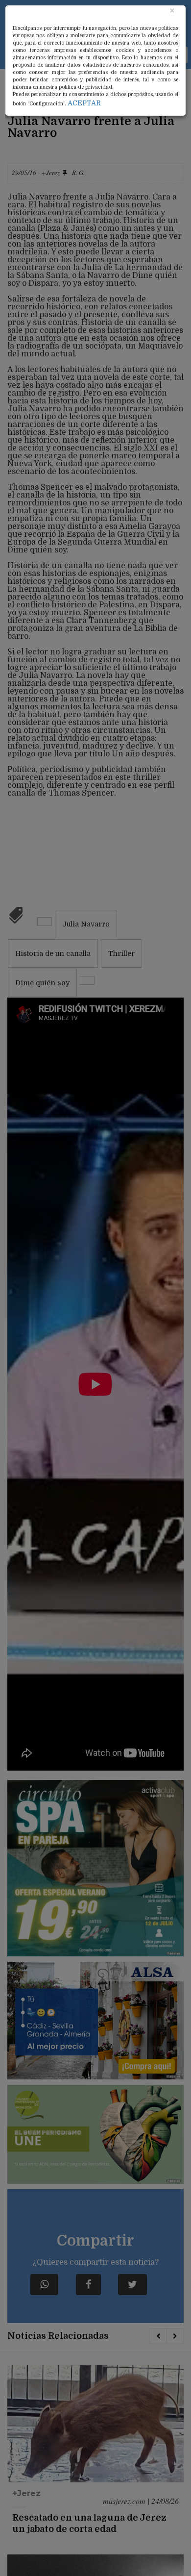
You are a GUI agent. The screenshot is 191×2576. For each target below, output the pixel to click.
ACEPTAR (84, 103)
